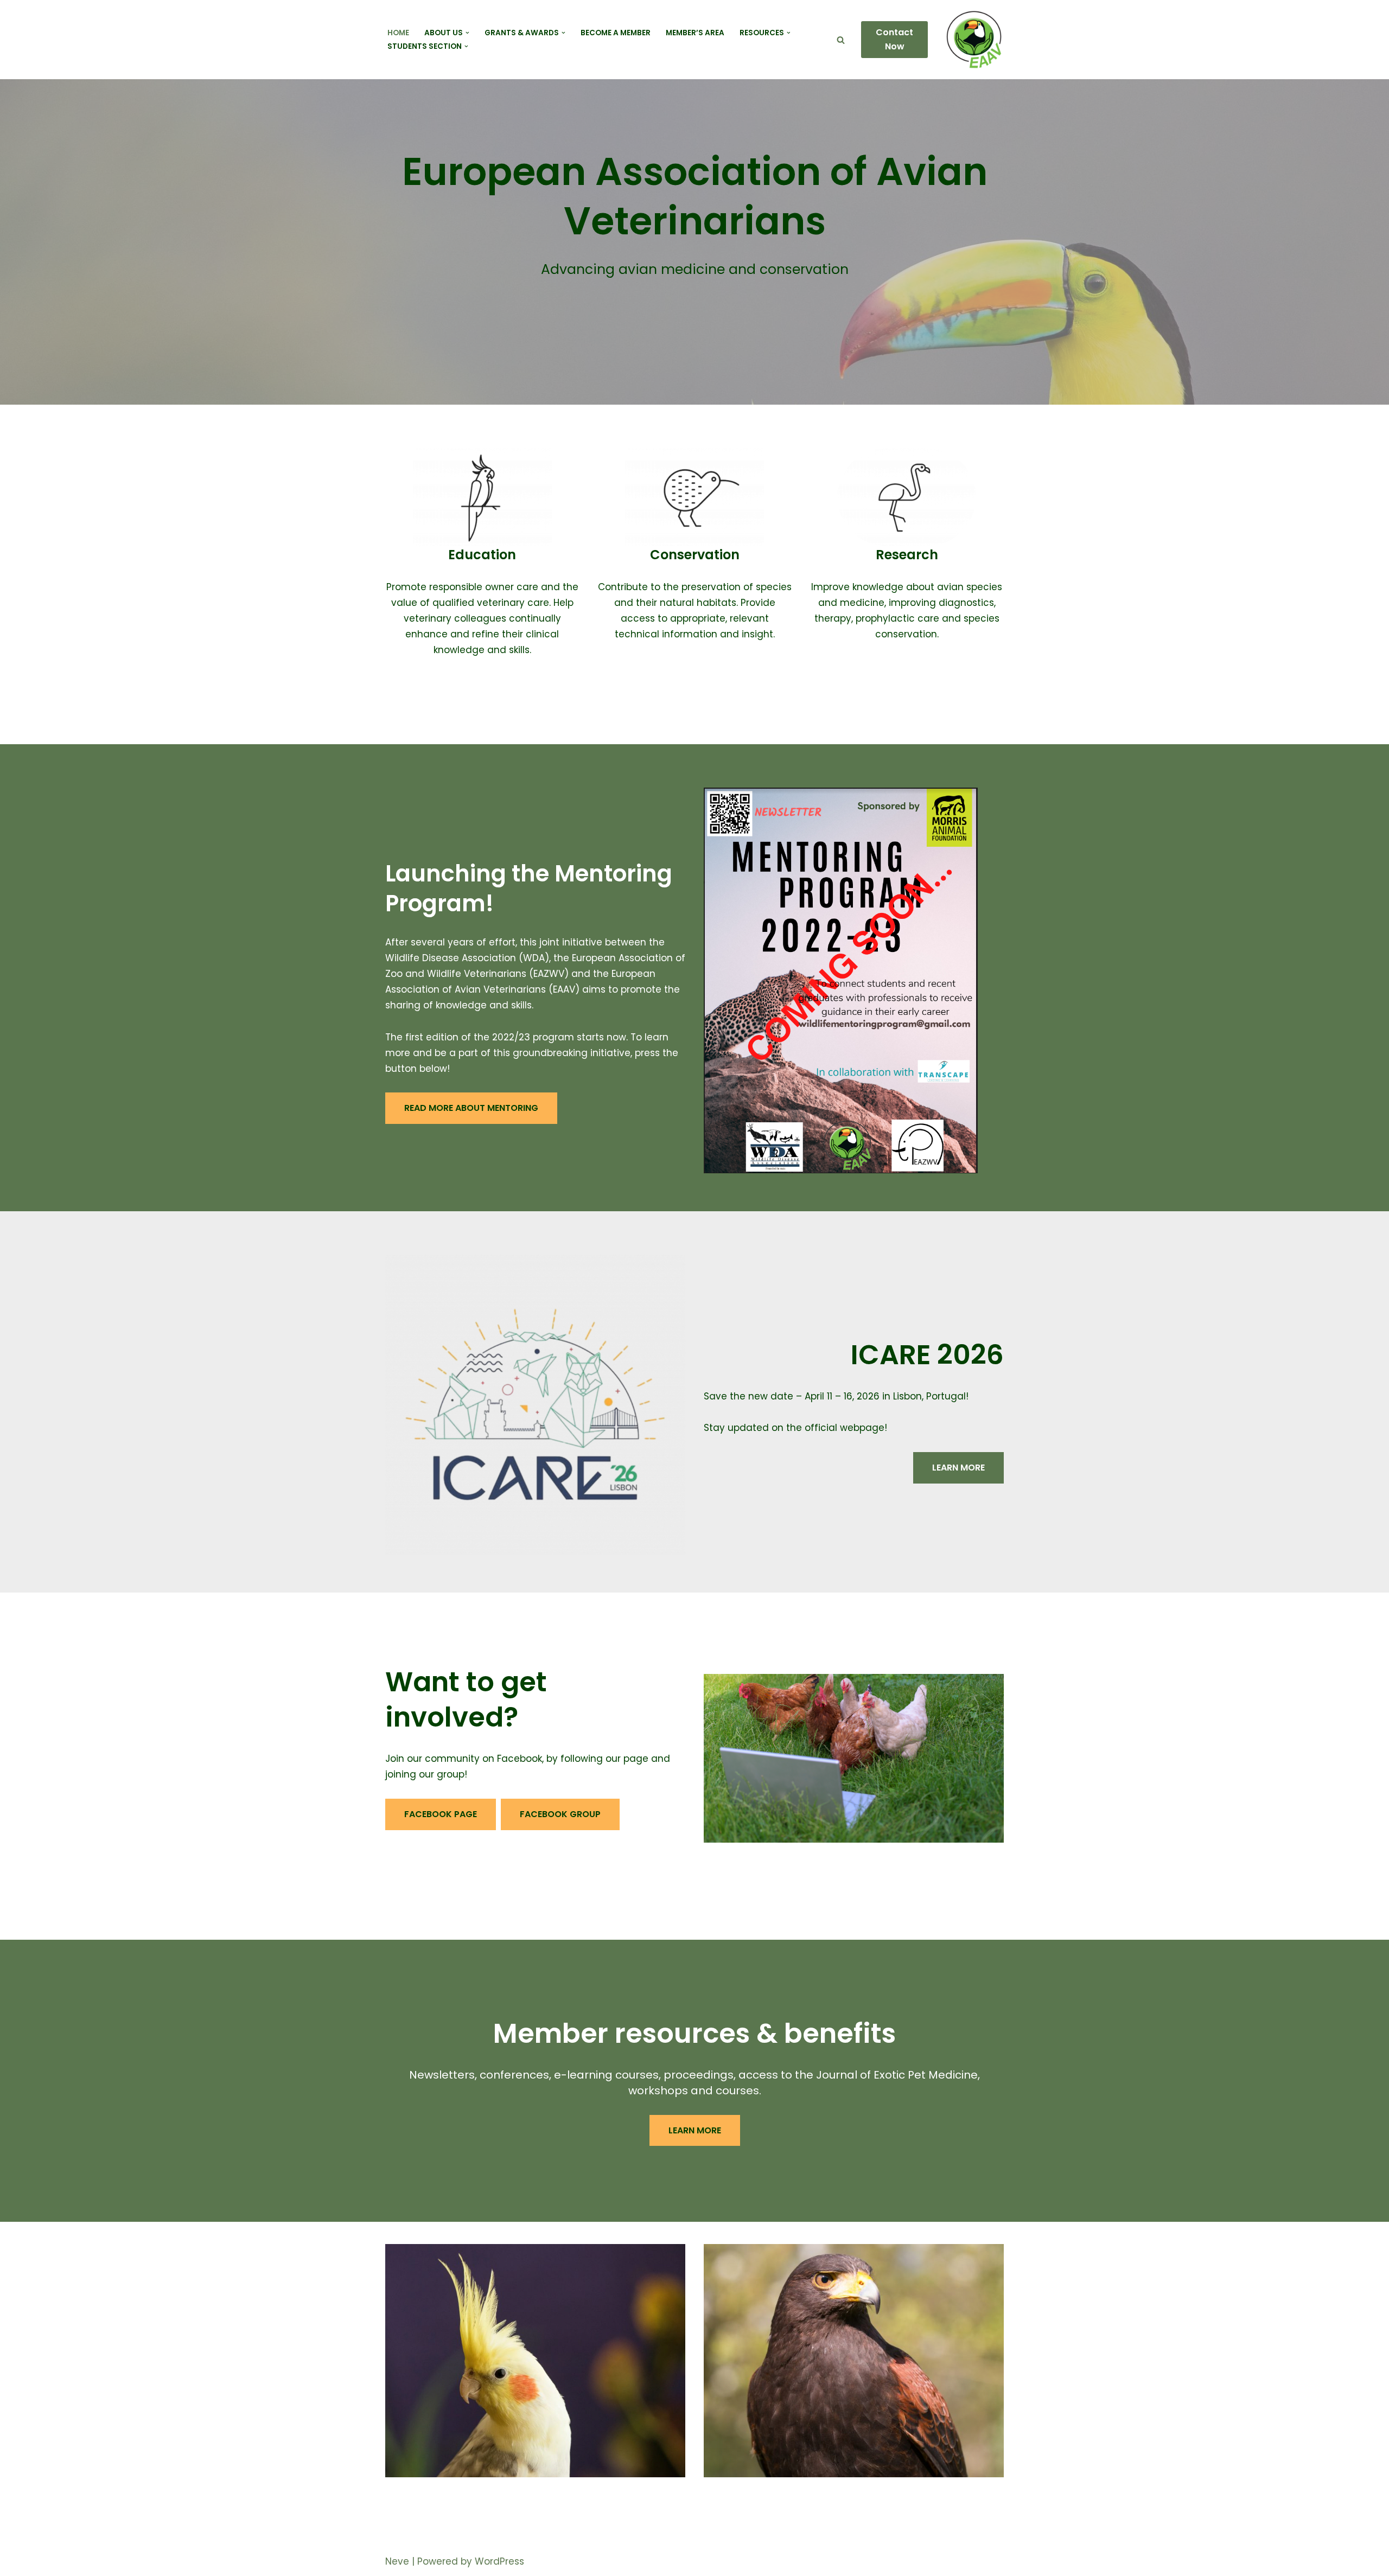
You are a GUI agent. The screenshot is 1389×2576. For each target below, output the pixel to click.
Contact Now (894, 39)
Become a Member (616, 33)
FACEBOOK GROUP (560, 1814)
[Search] (841, 40)
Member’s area (695, 33)
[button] (467, 33)
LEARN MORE (958, 1468)
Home (398, 33)
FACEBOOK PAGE (441, 1814)
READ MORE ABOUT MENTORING (471, 1108)
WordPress (499, 2561)
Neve (397, 2561)
